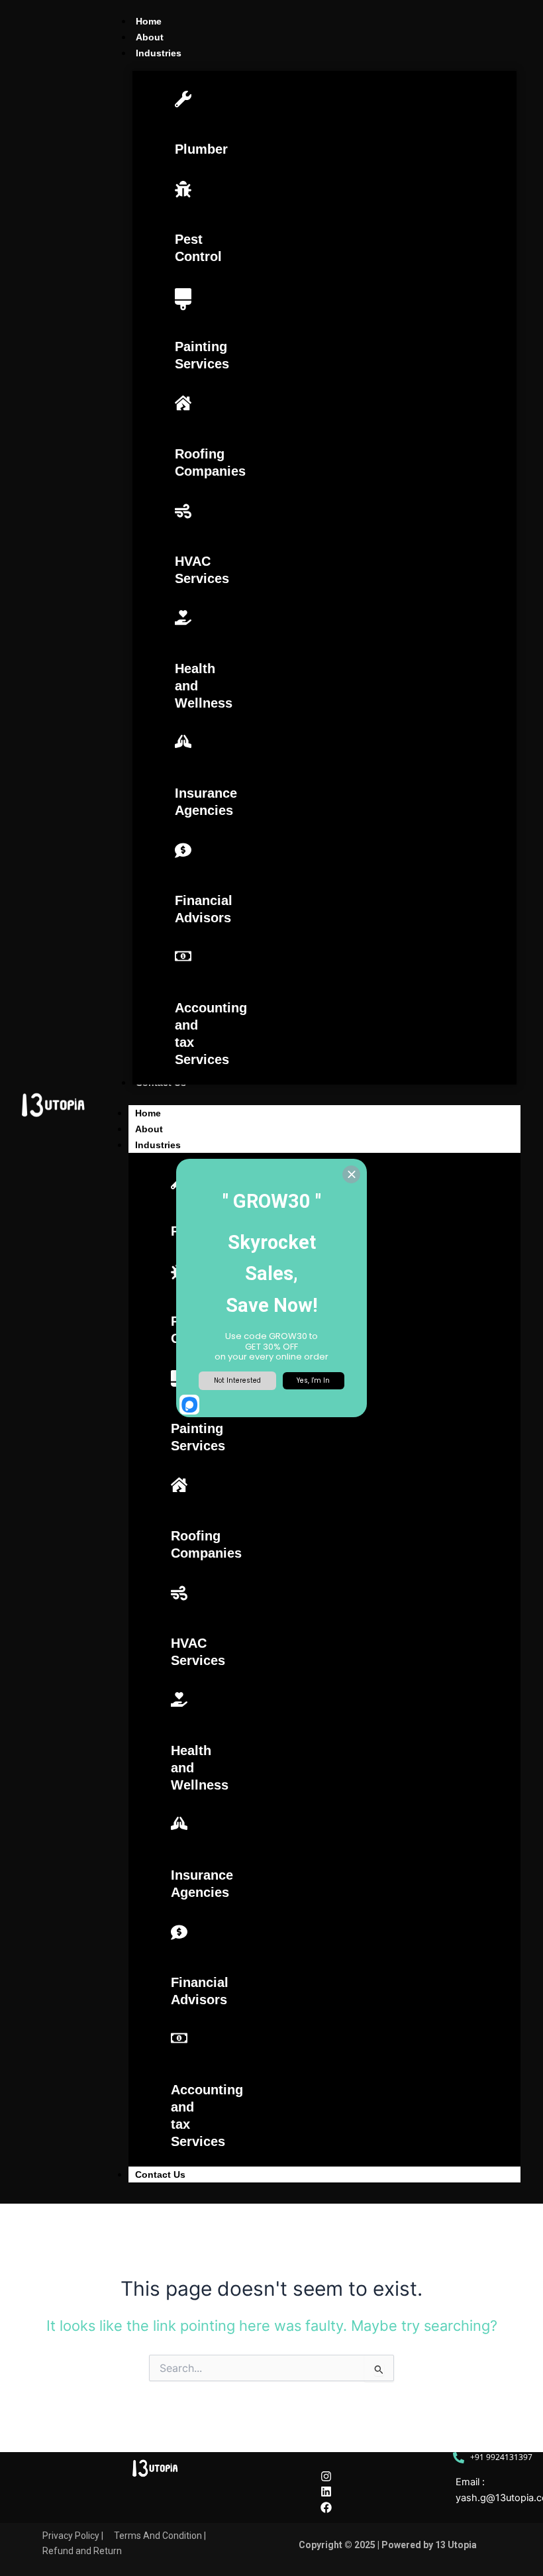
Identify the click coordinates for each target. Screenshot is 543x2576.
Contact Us (160, 2174)
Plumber (201, 149)
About (149, 1129)
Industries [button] (158, 1145)
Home (148, 1113)
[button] (159, 53)
